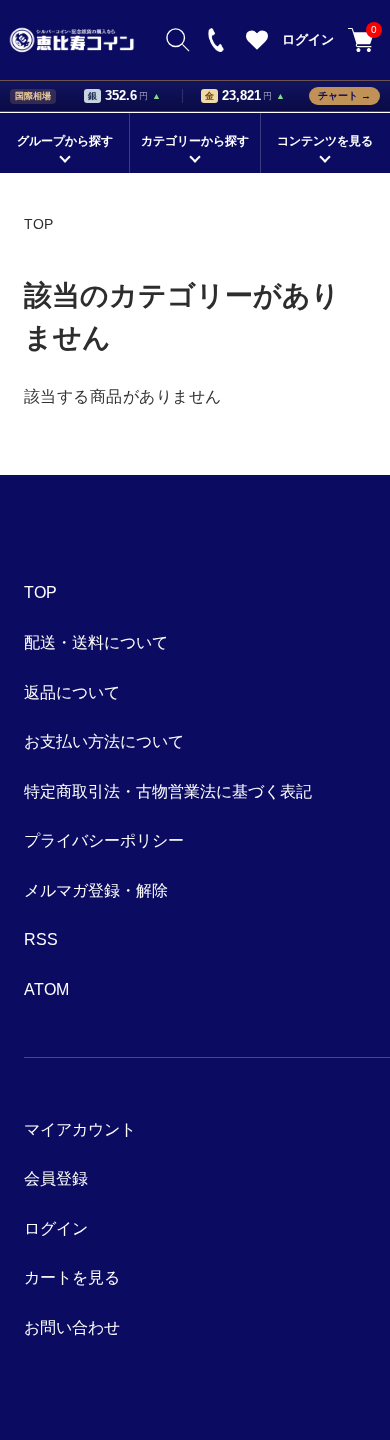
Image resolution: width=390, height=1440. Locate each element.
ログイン (308, 39)
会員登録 (56, 1178)
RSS (41, 939)
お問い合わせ (72, 1327)
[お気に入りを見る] (257, 46)
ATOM (46, 989)
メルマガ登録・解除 (96, 890)
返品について (72, 692)
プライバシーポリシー (104, 840)
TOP (38, 224)
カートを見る (372, 31)
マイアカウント (80, 1129)
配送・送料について (96, 642)
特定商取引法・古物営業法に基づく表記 (168, 791)
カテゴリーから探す (195, 141)
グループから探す (65, 141)
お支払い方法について (104, 741)
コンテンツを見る (325, 141)
